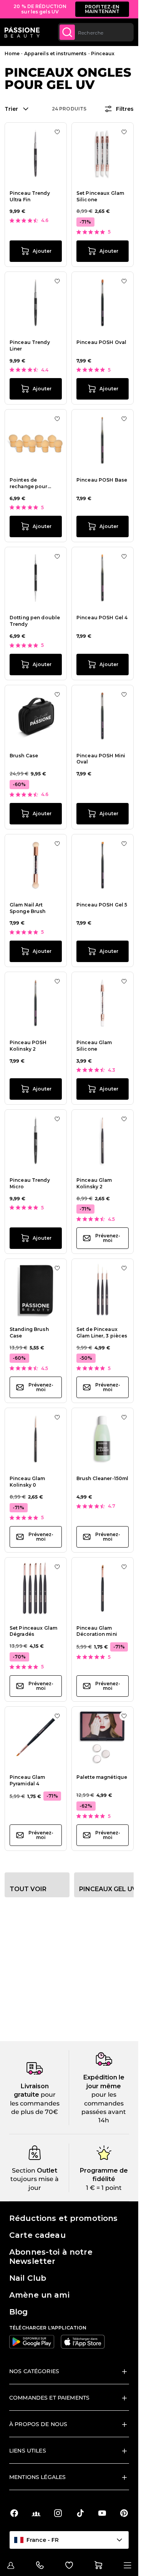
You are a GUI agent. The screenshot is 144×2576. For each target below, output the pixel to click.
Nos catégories (34, 2371)
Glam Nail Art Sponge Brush (27, 908)
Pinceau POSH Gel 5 (102, 905)
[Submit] (67, 32)
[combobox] (96, 32)
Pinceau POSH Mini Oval (101, 759)
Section (24, 2171)
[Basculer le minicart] (98, 2565)
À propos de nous (38, 2424)
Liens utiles (28, 2451)
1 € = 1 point (104, 2188)
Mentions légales (37, 2477)
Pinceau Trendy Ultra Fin (30, 196)
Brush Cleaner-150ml (102, 1478)
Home (12, 53)
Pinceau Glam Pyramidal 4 (27, 1780)
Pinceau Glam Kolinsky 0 (27, 1482)
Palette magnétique (102, 1777)
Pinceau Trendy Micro (30, 1183)
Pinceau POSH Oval (101, 342)
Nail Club (28, 2278)
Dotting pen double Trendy (35, 621)
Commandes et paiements (49, 2398)
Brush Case (24, 756)
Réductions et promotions (63, 2218)
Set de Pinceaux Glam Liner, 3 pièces (102, 1332)
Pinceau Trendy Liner (30, 345)
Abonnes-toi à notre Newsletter (51, 2257)
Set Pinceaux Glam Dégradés (33, 1631)
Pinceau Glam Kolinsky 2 (94, 1183)
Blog (19, 2312)
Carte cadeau (37, 2235)
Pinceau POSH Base (102, 480)
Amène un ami (39, 2295)
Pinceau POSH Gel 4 (102, 618)
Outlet (46, 2171)
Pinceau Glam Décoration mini (97, 1631)
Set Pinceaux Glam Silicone (100, 196)
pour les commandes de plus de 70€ (35, 2103)
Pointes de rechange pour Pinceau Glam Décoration (29, 484)
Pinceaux (103, 53)
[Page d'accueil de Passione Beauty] (22, 32)
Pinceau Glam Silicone (94, 1046)
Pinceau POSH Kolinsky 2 (28, 1046)
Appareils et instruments (55, 53)
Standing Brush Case (29, 1332)
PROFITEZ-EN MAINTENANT (102, 9)
